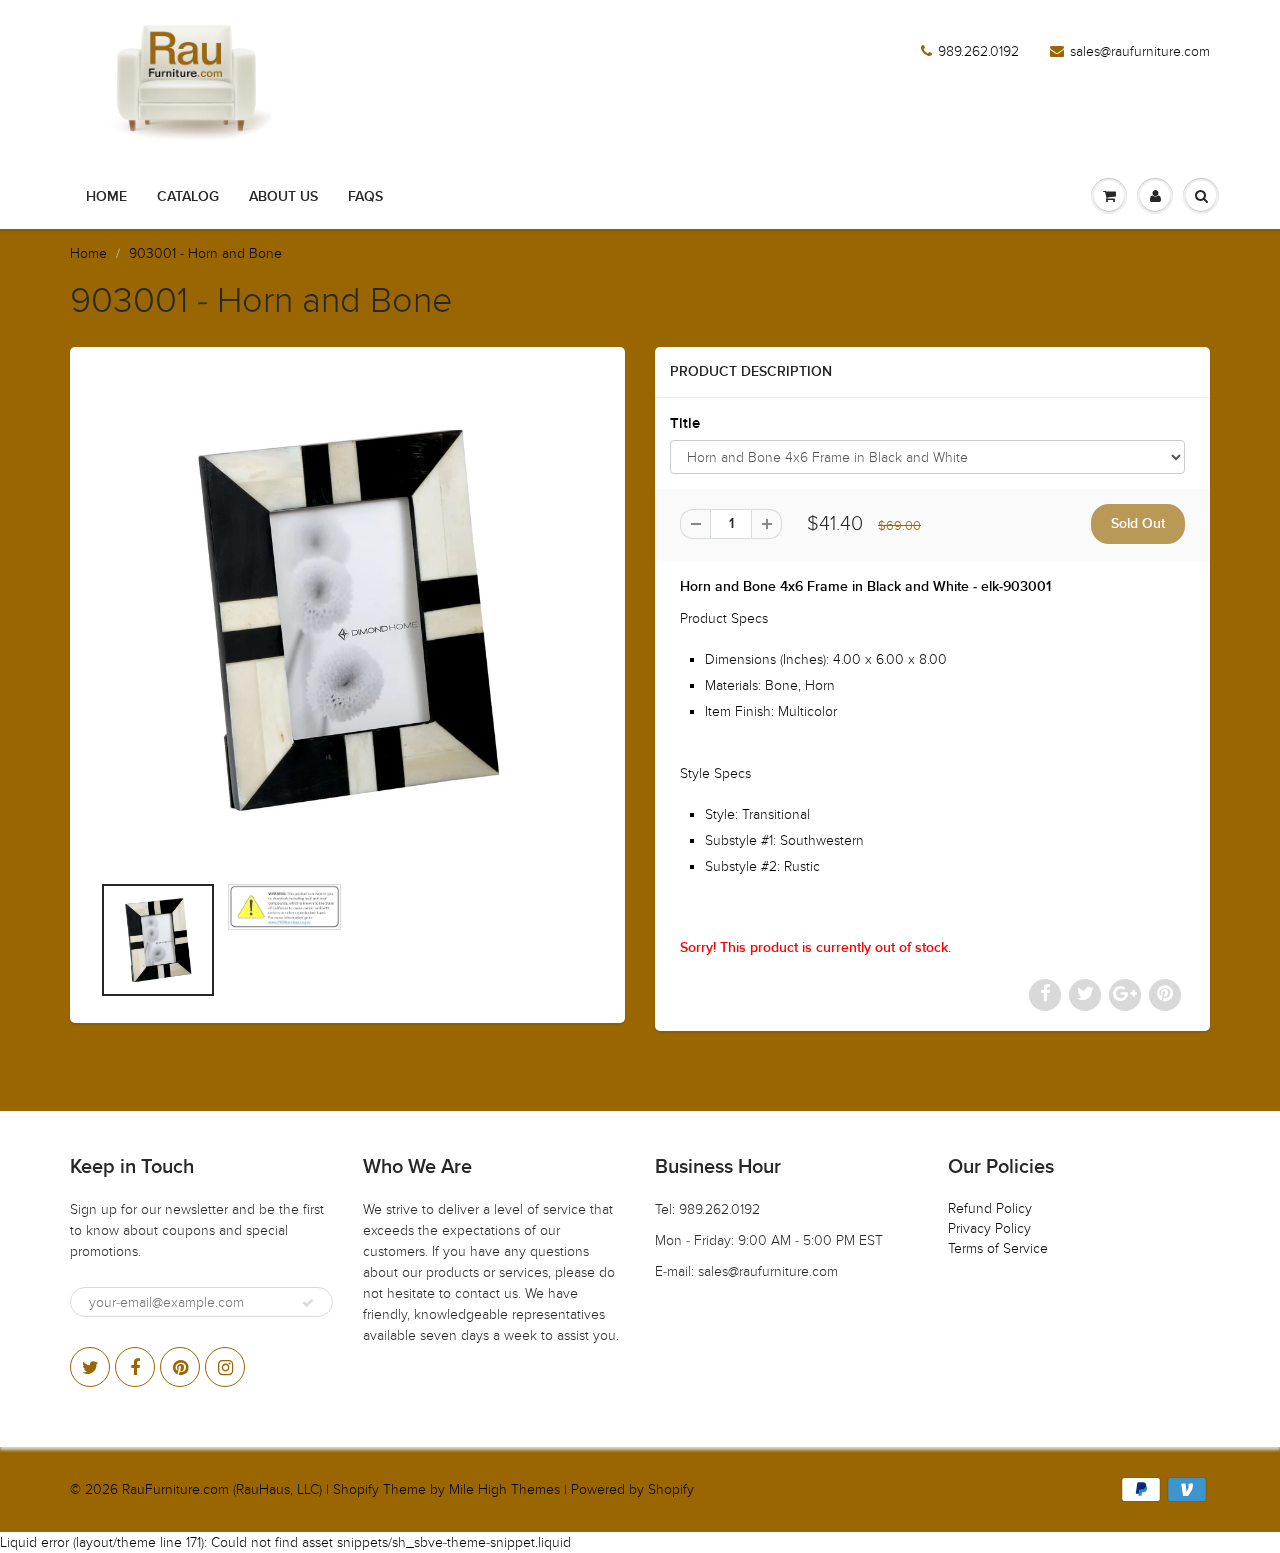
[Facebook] (135, 1367)
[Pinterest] (180, 1367)
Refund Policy (990, 1208)
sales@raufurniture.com (1140, 51)
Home (106, 197)
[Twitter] (90, 1367)
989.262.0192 (978, 51)
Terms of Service (998, 1248)
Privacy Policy (989, 1228)
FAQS (365, 197)
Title (685, 423)
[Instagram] (225, 1367)
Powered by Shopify (632, 1489)
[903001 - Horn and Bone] (347, 619)
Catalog (188, 197)
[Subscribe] (308, 1303)
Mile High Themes (504, 1489)
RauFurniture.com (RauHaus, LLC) (222, 1489)
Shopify (356, 1489)
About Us (283, 197)
